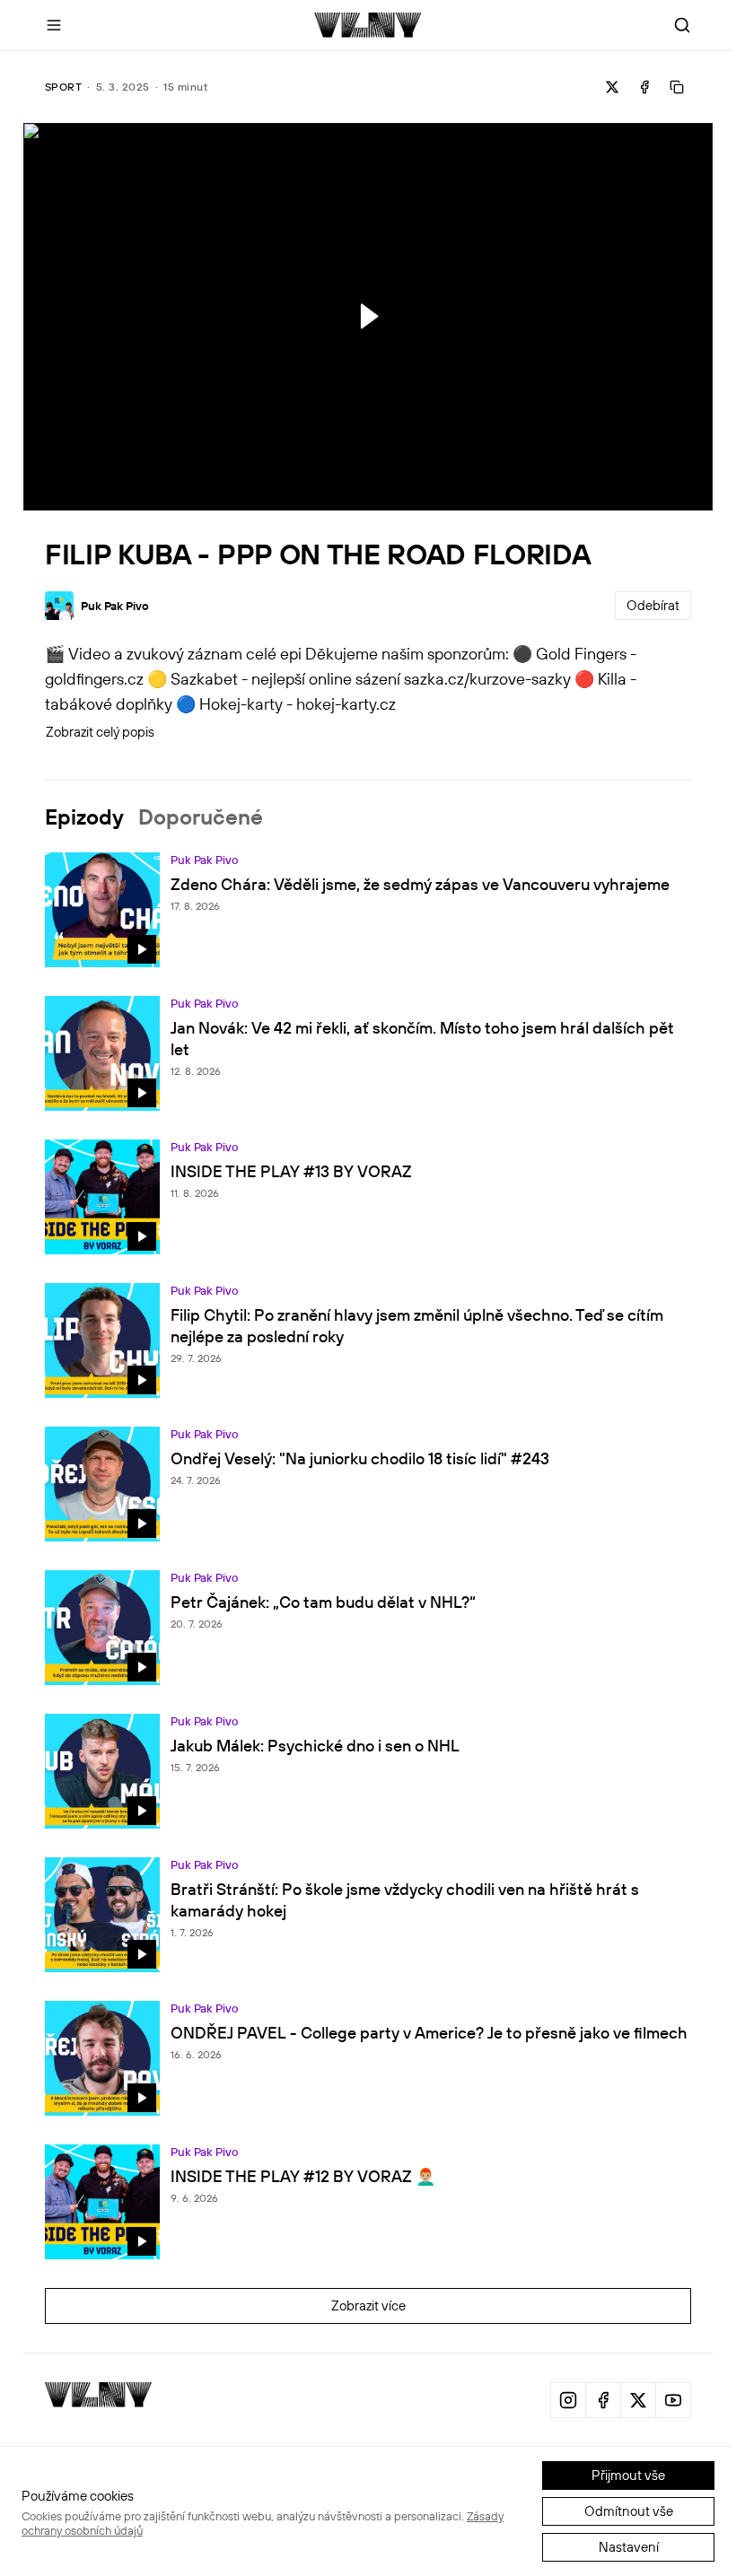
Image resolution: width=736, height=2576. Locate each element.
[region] (368, 317)
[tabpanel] (368, 1602)
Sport (63, 87)
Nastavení (629, 2547)
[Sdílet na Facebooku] (644, 87)
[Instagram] (568, 2400)
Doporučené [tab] (201, 816)
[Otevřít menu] (54, 25)
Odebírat (653, 605)
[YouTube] (673, 2400)
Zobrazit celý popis (100, 732)
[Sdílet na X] (612, 87)
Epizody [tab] (84, 816)
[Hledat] (682, 25)
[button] (367, 316)
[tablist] (368, 816)
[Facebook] (603, 2400)
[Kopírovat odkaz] (677, 87)
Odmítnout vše (629, 2511)
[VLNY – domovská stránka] (368, 25)
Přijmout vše (628, 2475)
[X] (638, 2400)
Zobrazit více (368, 2305)
